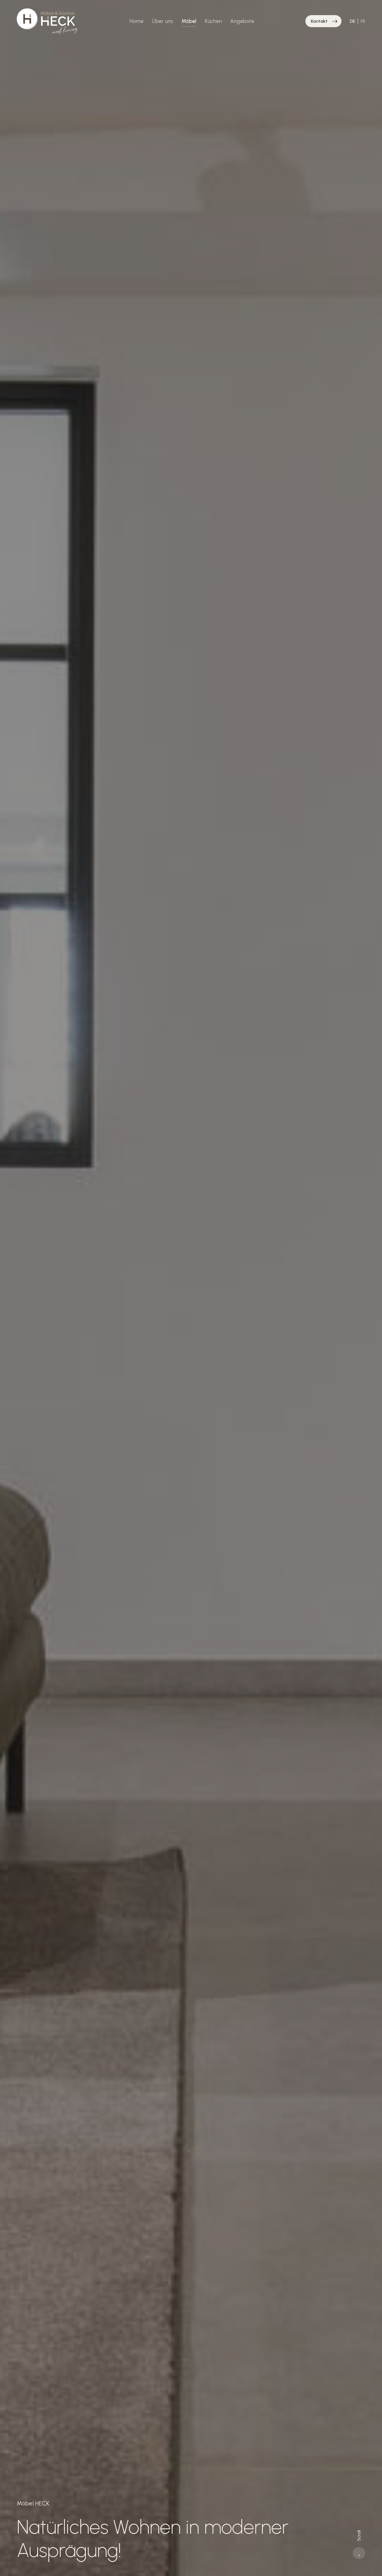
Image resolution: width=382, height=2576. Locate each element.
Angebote (242, 21)
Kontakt (319, 21)
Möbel (189, 21)
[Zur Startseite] (48, 21)
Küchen (213, 21)
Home (136, 21)
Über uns (162, 21)
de (352, 21)
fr (363, 21)
